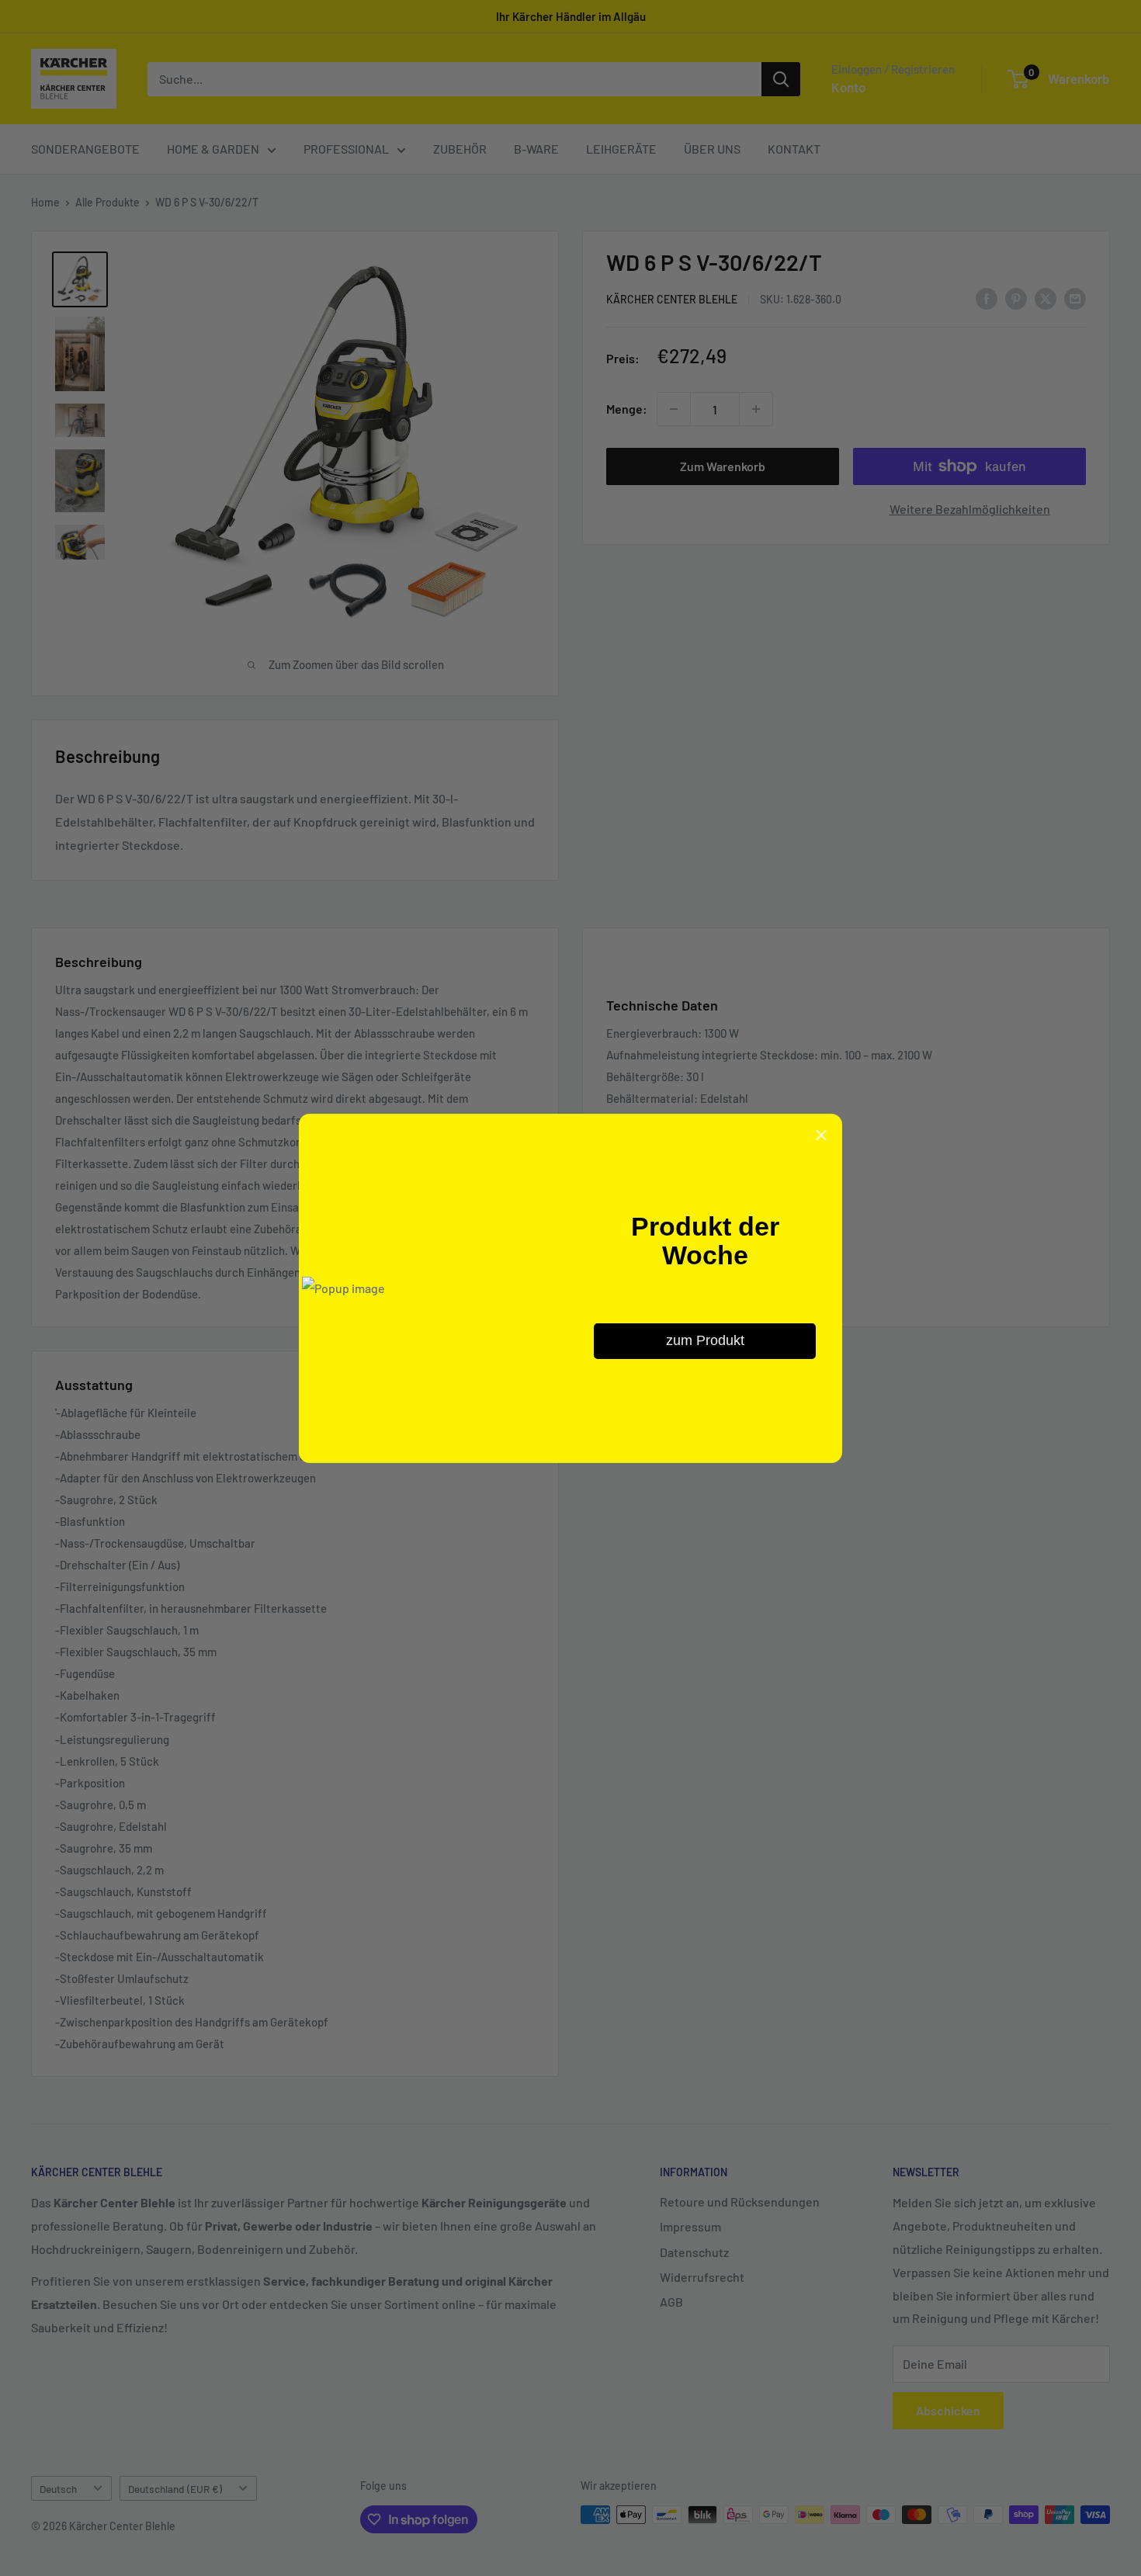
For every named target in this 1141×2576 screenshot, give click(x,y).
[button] (821, 1135)
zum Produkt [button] (705, 1340)
